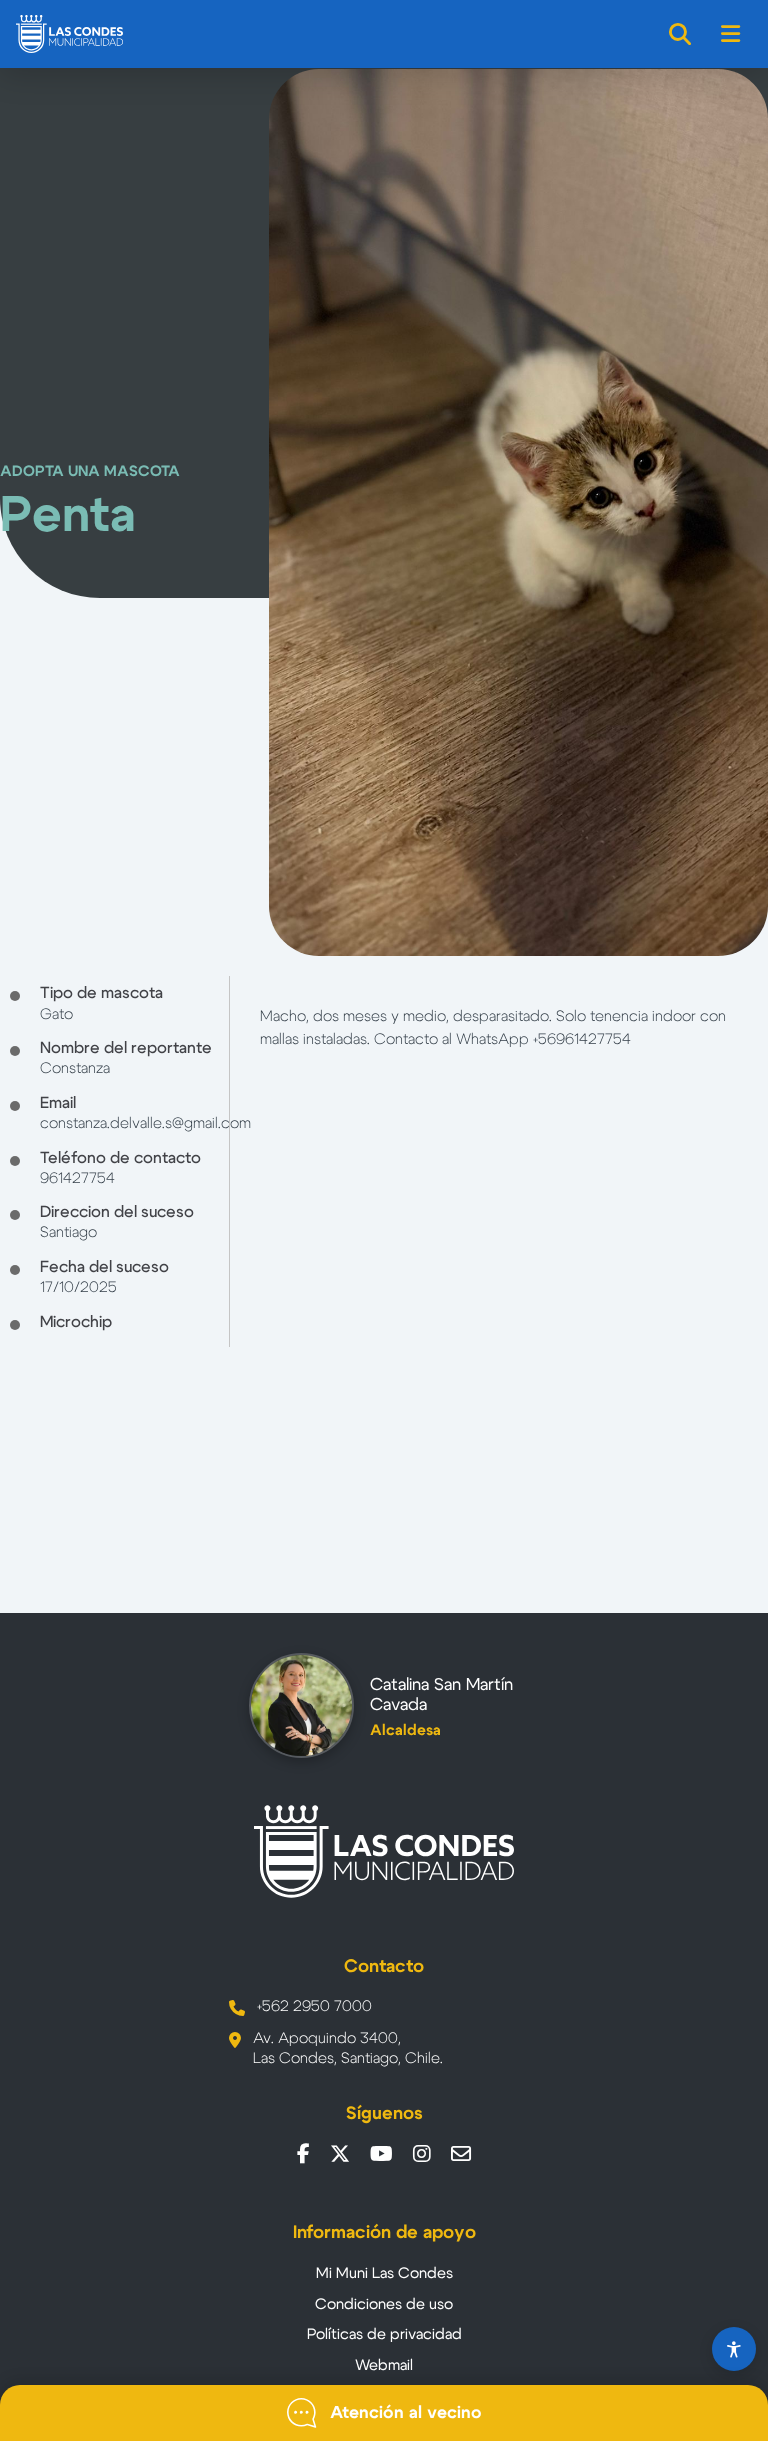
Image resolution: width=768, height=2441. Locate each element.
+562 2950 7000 (314, 2006)
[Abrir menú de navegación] (731, 34)
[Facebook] (303, 2154)
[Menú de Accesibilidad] (734, 2349)
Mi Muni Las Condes (384, 2273)
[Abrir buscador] (681, 34)
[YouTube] (381, 2154)
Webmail (384, 2365)
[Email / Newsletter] (461, 2154)
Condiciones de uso (384, 2304)
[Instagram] (422, 2154)
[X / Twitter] (340, 2154)
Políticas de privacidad (384, 2334)
